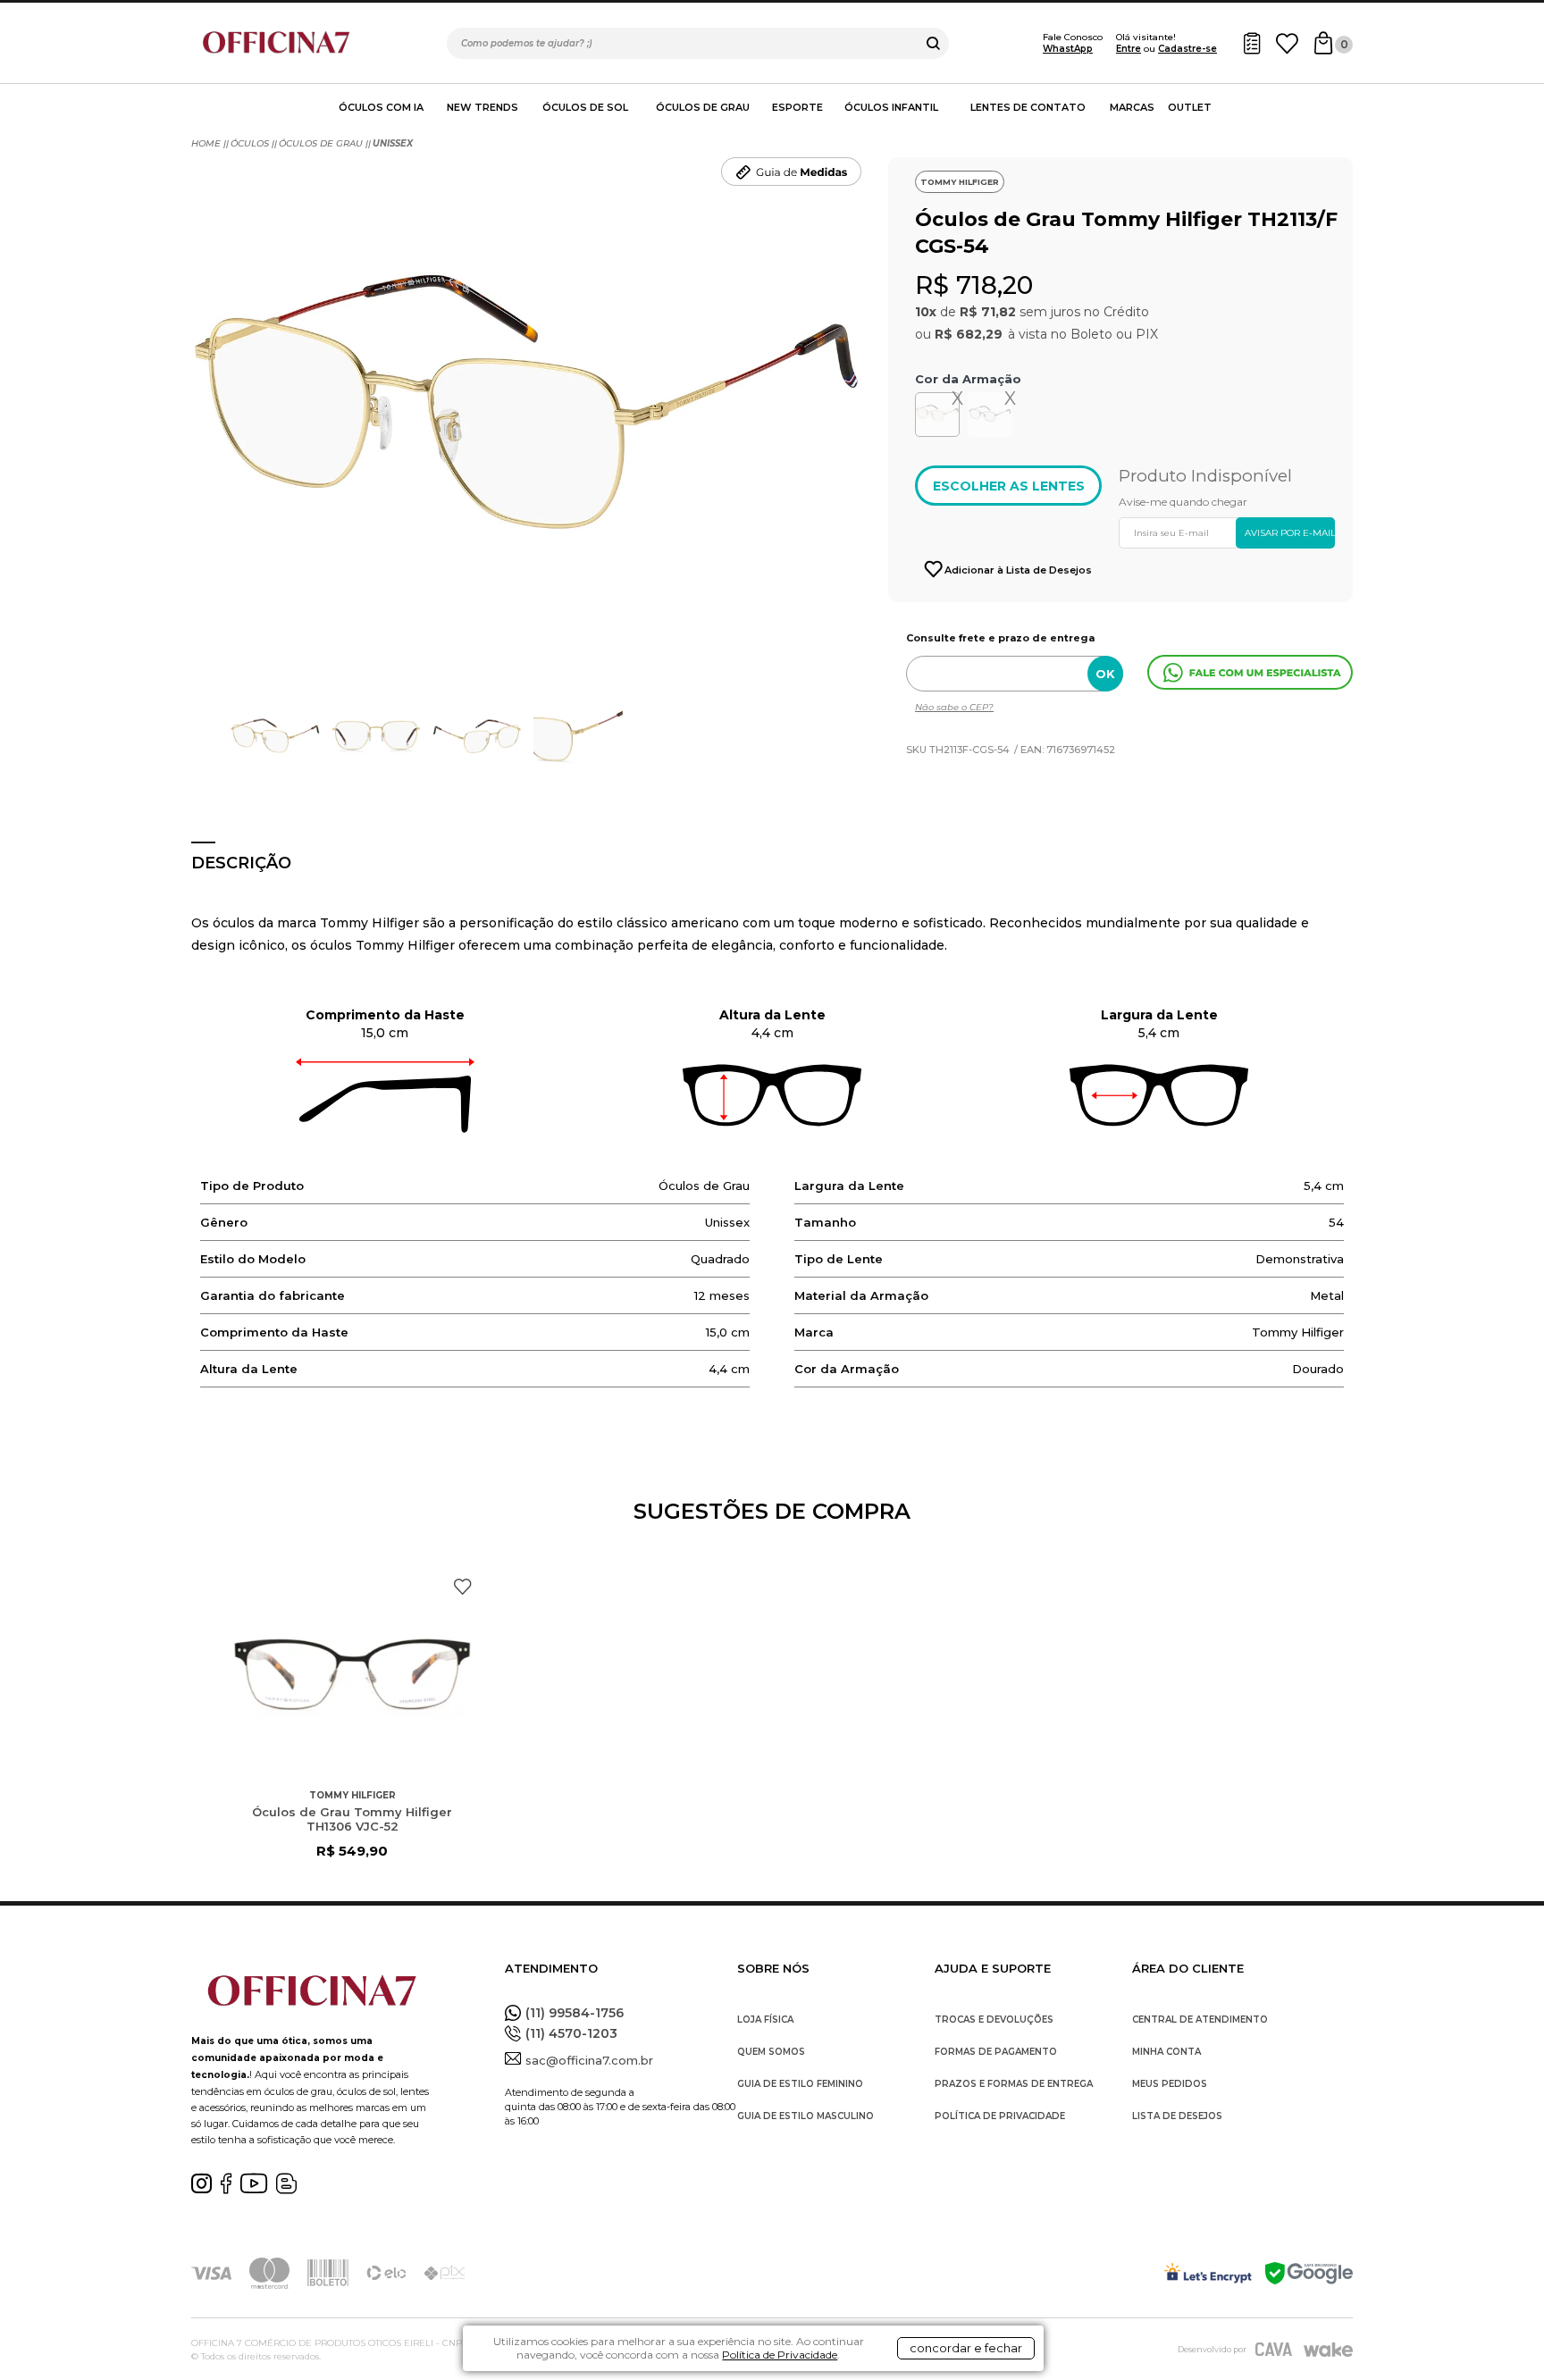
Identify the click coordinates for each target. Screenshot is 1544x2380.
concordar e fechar (966, 2348)
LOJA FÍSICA (765, 2020)
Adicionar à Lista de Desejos (1018, 570)
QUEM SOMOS (771, 2052)
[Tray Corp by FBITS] (1328, 2349)
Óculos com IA (381, 107)
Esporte (797, 107)
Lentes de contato (1028, 107)
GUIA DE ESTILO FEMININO (800, 2084)
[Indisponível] (993, 419)
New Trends (482, 107)
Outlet (1190, 107)
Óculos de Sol (585, 107)
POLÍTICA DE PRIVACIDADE (1000, 2116)
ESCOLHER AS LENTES (1009, 486)
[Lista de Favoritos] (1287, 43)
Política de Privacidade (780, 2355)
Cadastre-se (1187, 49)
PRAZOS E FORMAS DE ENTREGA (1014, 2084)
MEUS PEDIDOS (1170, 2084)
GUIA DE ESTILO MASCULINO (806, 2116)
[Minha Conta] (1252, 43)
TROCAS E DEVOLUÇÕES (994, 2020)
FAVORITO (462, 1587)
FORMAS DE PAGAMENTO (996, 2052)
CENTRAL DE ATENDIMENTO (1200, 2020)
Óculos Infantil (891, 107)
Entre (1129, 49)
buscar (933, 43)
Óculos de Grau (703, 107)
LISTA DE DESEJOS (1177, 2116)
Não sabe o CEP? (954, 707)
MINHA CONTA (1166, 2052)
